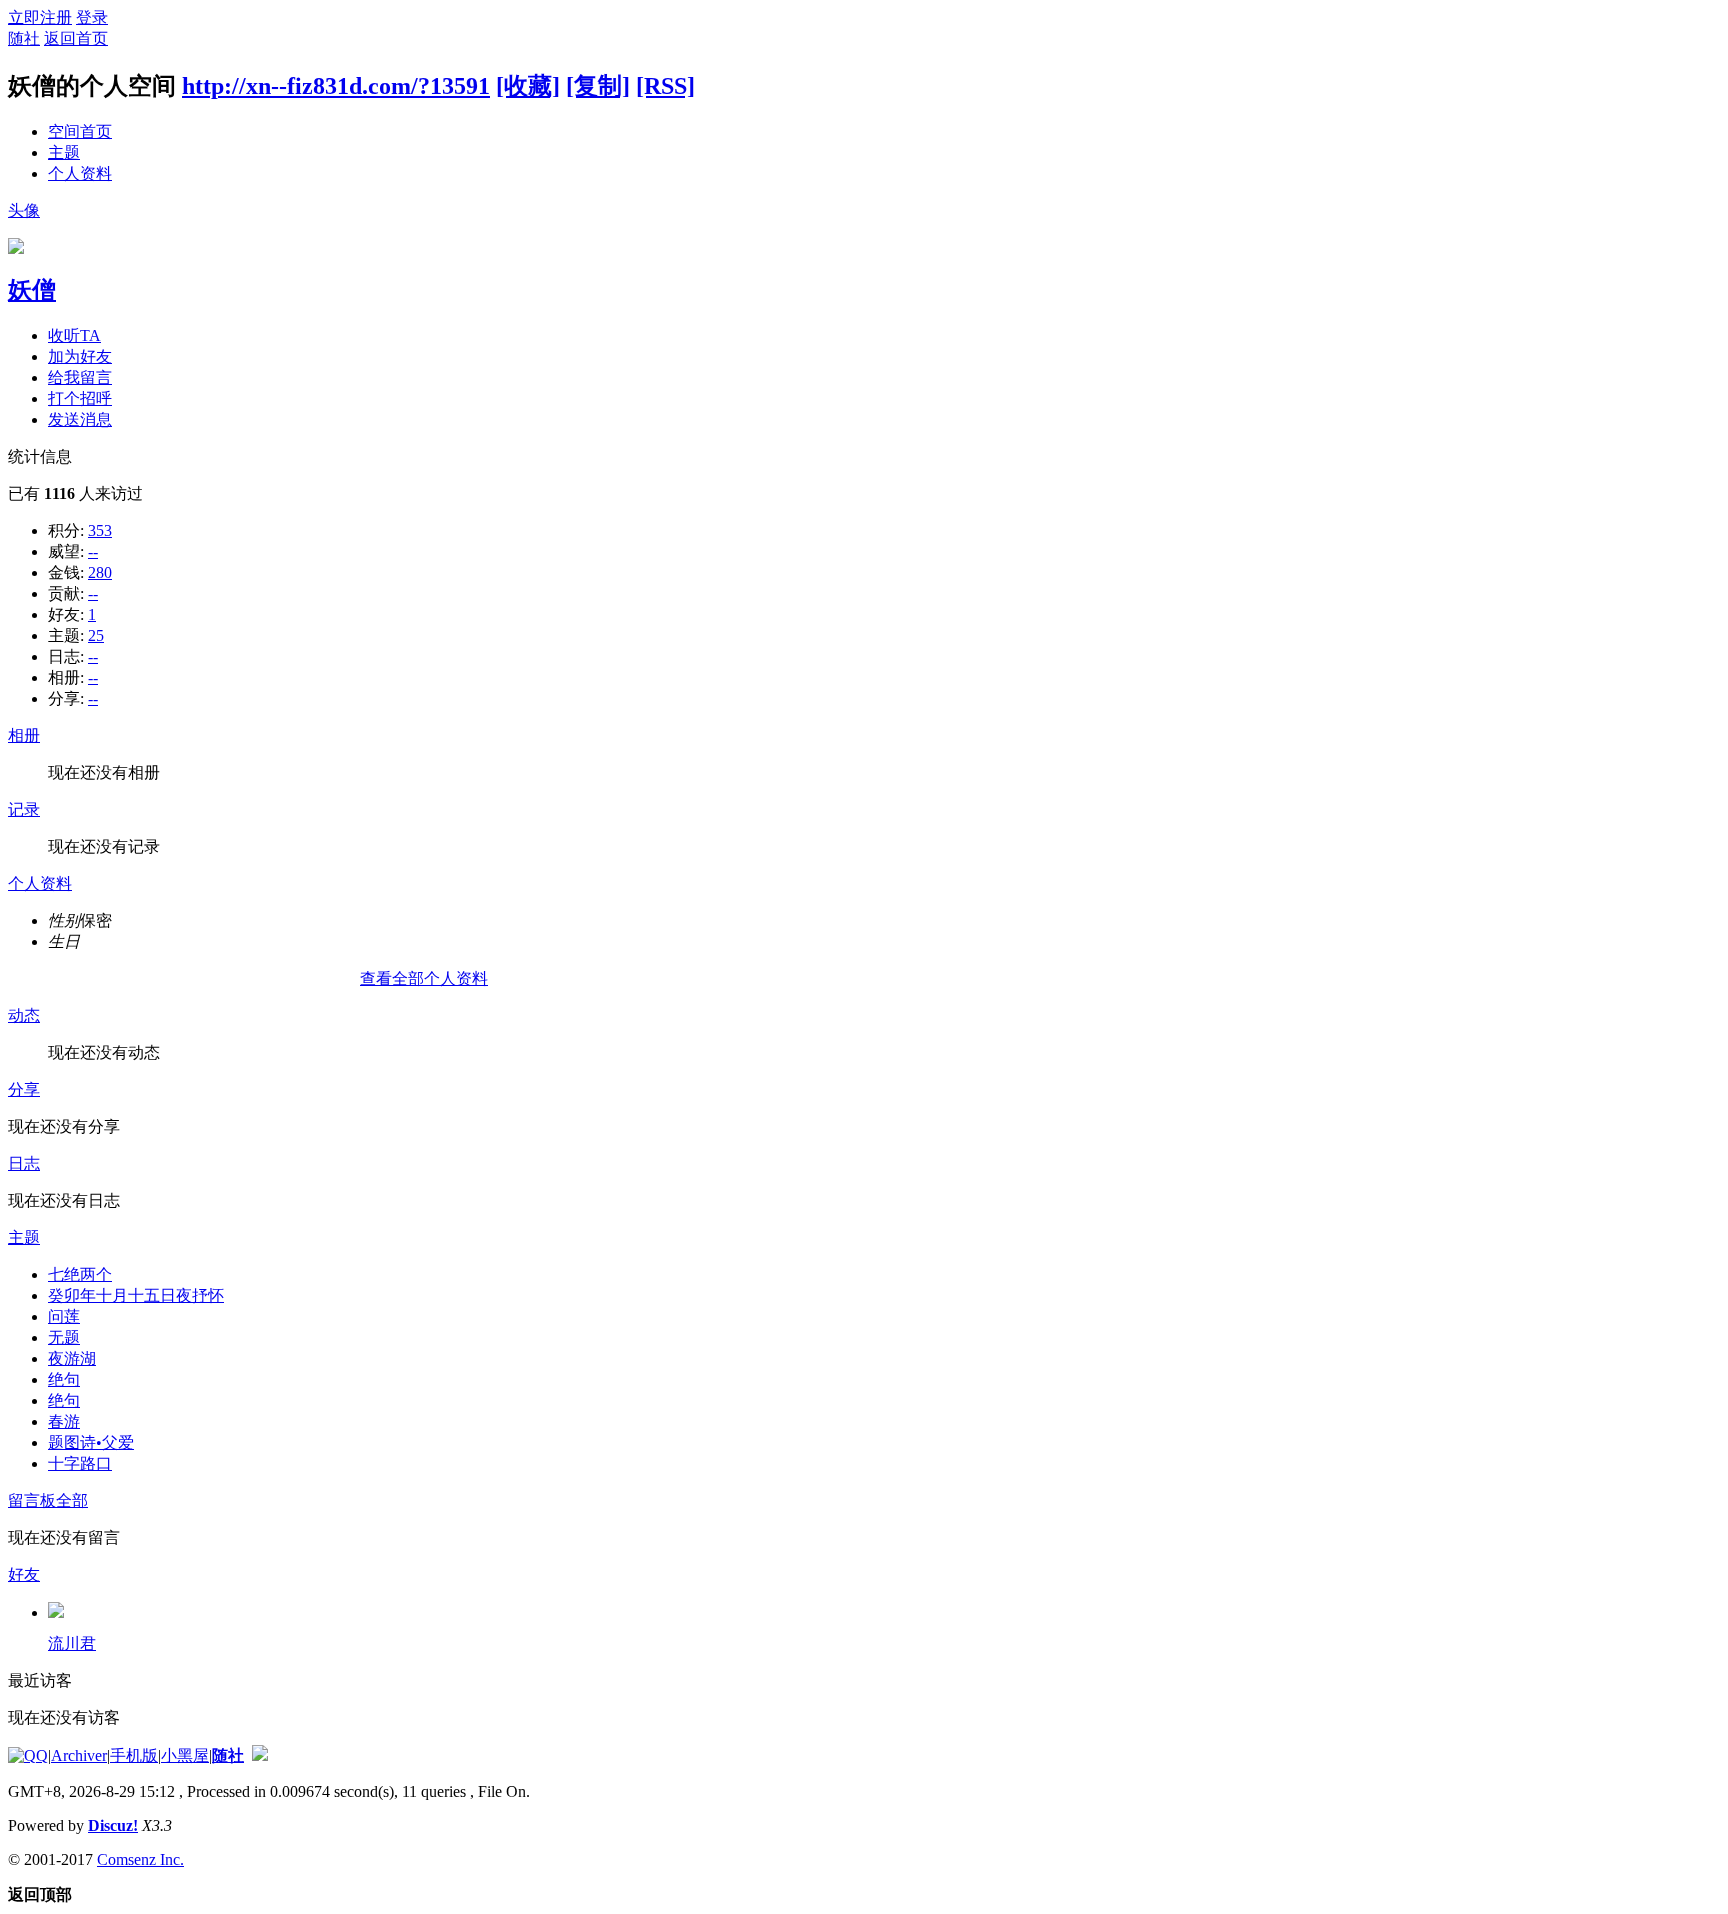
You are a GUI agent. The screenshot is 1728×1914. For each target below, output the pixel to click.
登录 (92, 17)
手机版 (134, 1755)
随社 (24, 38)
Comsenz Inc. (140, 1859)
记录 (24, 809)
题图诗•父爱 (91, 1442)
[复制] (598, 86)
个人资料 (80, 173)
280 (100, 572)
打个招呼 (80, 398)
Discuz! (113, 1825)
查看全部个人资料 (424, 978)
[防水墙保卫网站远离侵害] (260, 1755)
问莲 (64, 1316)
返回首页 (76, 38)
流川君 (72, 1643)
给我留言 (80, 377)
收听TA (74, 335)
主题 (64, 152)
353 (100, 530)
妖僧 (32, 290)
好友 (24, 1574)
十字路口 (80, 1463)
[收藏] (528, 86)
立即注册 (40, 17)
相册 (24, 735)
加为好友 (80, 356)
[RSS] (665, 86)
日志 (24, 1163)
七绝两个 (80, 1274)
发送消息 (80, 419)
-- (93, 551)
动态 (24, 1015)
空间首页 (80, 131)
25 (96, 635)
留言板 (32, 1500)
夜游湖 (72, 1358)
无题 (64, 1337)
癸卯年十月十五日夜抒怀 (136, 1295)
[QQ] (28, 1755)
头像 (24, 210)
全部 (72, 1500)
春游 (64, 1421)
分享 (24, 1089)
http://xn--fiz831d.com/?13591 (336, 86)
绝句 (64, 1379)
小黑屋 (185, 1755)
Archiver (79, 1755)
